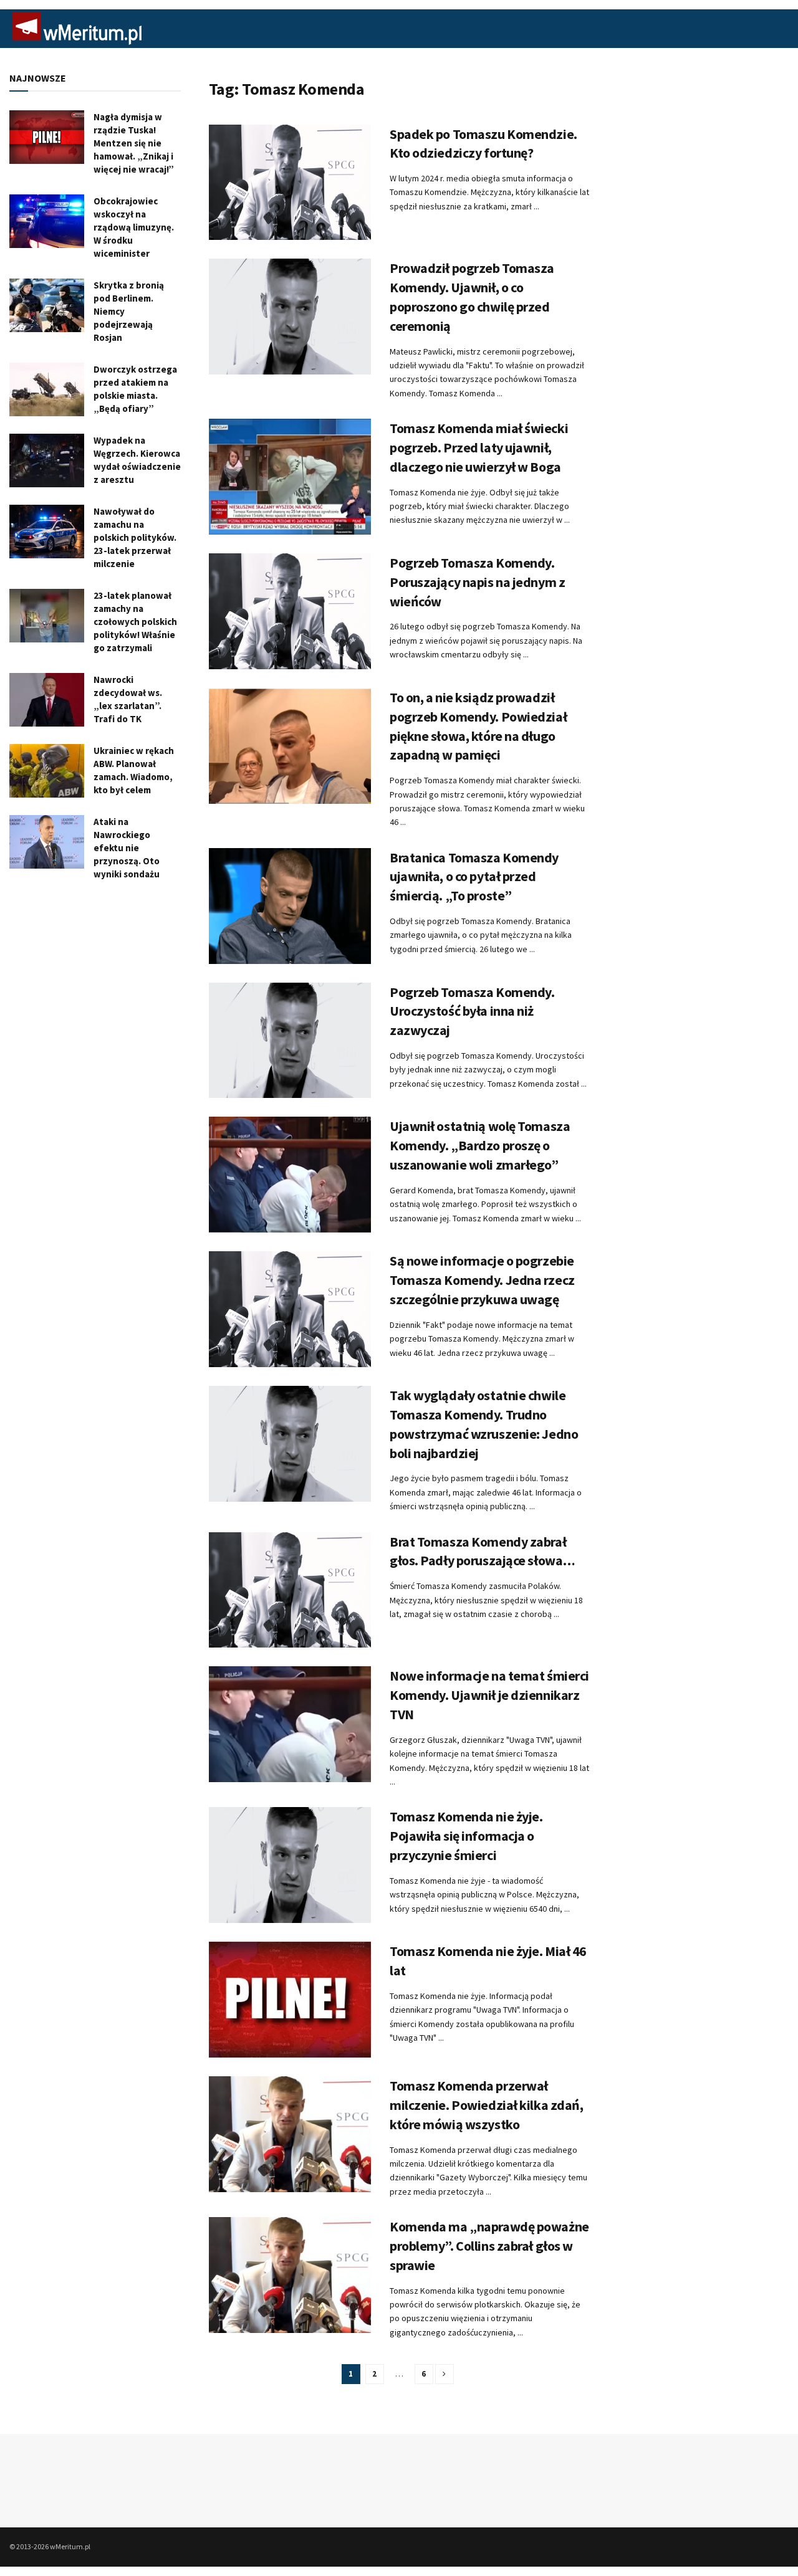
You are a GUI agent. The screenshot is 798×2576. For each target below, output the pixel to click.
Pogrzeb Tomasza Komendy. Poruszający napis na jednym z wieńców (477, 582)
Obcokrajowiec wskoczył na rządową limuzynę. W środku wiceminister (134, 227)
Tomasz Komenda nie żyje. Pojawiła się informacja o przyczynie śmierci (466, 1836)
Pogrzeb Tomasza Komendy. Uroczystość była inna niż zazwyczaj (472, 1011)
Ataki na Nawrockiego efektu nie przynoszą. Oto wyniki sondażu (127, 848)
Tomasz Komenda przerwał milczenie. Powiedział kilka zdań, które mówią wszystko (486, 2105)
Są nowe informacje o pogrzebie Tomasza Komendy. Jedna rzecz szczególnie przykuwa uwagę (482, 1280)
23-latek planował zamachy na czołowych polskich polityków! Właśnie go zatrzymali (135, 622)
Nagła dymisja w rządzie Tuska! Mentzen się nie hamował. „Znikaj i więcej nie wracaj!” (134, 143)
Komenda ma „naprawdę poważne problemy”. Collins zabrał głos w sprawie (489, 2246)
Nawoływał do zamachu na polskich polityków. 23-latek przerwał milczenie (135, 537)
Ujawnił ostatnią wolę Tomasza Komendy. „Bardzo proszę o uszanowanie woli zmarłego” (480, 1145)
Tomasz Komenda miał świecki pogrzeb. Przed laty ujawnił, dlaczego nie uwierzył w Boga (479, 447)
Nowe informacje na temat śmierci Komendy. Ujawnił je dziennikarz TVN (489, 1695)
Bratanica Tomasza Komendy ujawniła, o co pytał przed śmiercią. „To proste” (474, 877)
